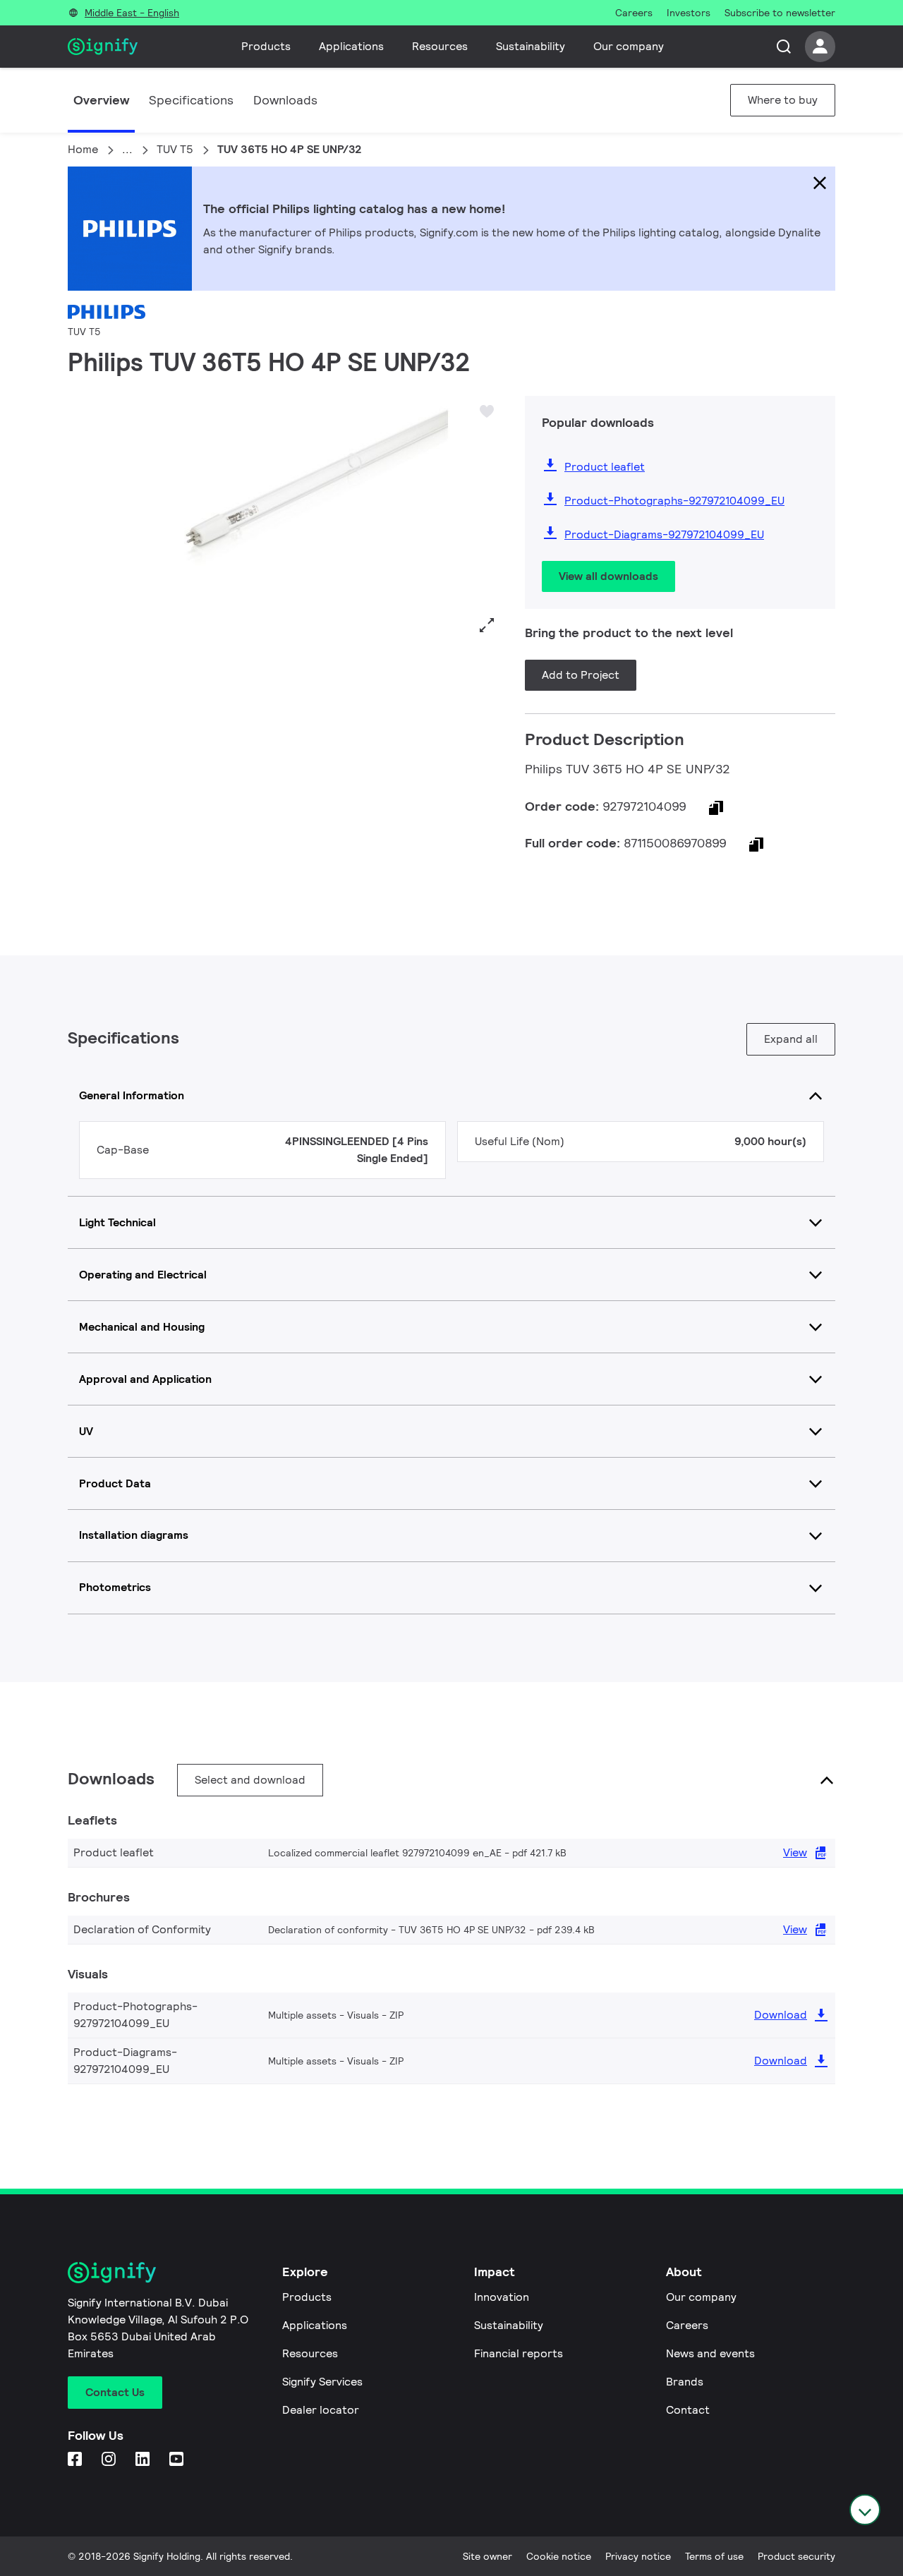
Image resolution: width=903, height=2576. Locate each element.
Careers (687, 2325)
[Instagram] (110, 2460)
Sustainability (531, 46)
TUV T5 (175, 149)
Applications (351, 46)
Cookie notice (559, 2556)
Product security (796, 2556)
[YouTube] (178, 2460)
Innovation (502, 2297)
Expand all (791, 1039)
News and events (710, 2353)
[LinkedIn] (144, 2460)
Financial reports (519, 2353)
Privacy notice (638, 2556)
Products (266, 46)
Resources (440, 46)
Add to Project (581, 675)
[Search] (784, 47)
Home (83, 149)
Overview (101, 100)
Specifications (191, 100)
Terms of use (714, 2556)
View (795, 1852)
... (127, 149)
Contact (688, 2410)
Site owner (487, 2556)
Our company (629, 46)
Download (781, 2015)
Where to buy (783, 100)
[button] (83, 518)
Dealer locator (321, 2410)
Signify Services (322, 2382)
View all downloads (608, 576)
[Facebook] (76, 2460)
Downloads (285, 100)
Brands (685, 2382)
